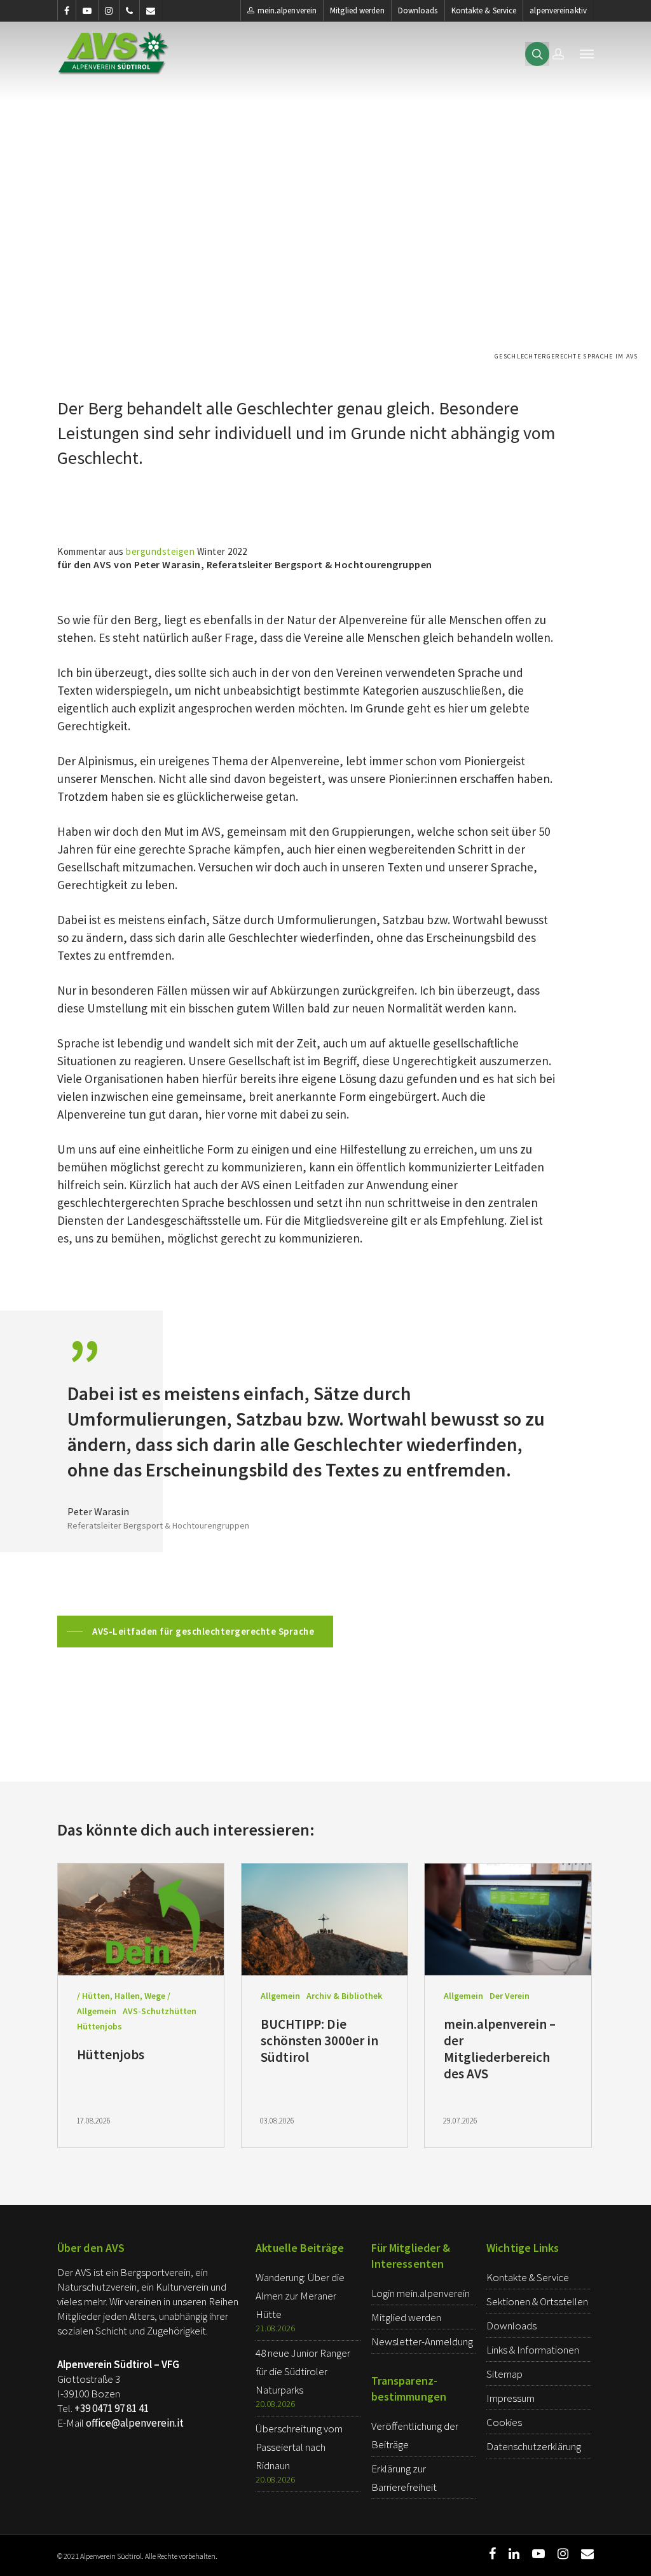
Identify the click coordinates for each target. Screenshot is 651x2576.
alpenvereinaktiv (558, 10)
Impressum (511, 2398)
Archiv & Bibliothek (344, 1996)
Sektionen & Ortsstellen (537, 2301)
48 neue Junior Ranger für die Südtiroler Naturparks (303, 2371)
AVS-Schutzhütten (160, 2011)
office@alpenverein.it (135, 2423)
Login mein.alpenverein (421, 2293)
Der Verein (510, 1996)
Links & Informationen (533, 2350)
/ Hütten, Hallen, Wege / (124, 1996)
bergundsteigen (160, 551)
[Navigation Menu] (587, 53)
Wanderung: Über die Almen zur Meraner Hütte (300, 2296)
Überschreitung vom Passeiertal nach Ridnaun (299, 2447)
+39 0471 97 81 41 (112, 2408)
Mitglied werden (357, 10)
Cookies (504, 2422)
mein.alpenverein (287, 10)
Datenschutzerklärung (534, 2446)
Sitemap (504, 2374)
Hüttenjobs (99, 2026)
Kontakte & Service (484, 10)
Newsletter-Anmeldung (422, 2341)
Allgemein (97, 2011)
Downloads (418, 10)
